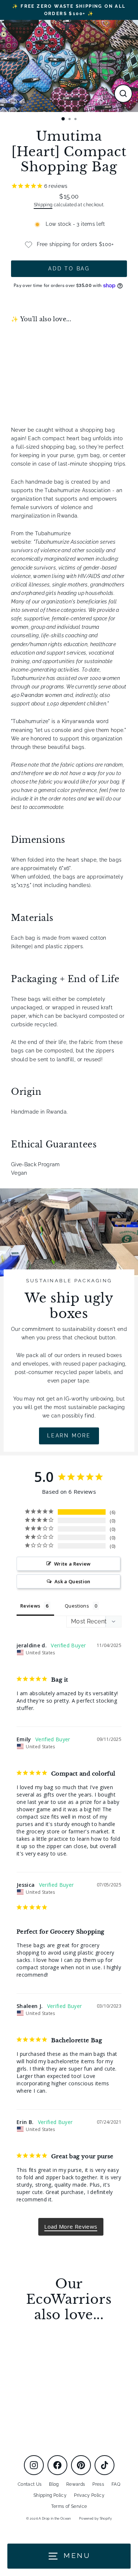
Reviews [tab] (30, 1606)
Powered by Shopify (95, 2519)
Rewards (76, 2484)
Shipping (43, 205)
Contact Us (30, 2484)
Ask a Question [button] (72, 1581)
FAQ (116, 2484)
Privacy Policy (89, 2495)
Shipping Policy (50, 2495)
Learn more (69, 1436)
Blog (54, 2484)
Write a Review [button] (72, 1564)
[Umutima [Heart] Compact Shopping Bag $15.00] (40, 363)
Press (98, 2484)
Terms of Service (69, 2506)
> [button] (71, 2227)
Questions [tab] (77, 1606)
